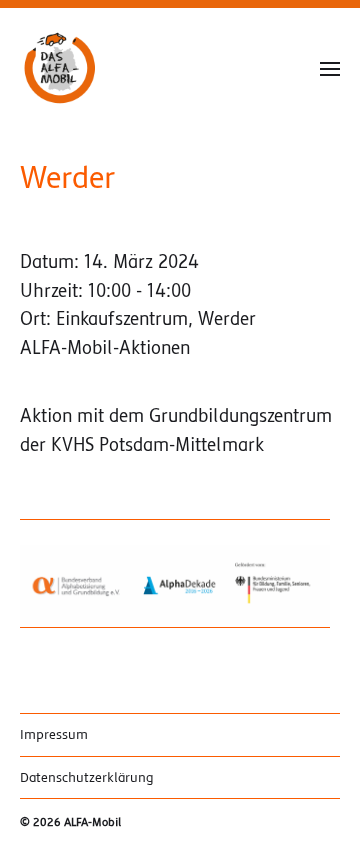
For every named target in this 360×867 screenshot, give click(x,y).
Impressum (54, 734)
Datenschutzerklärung (87, 777)
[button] (330, 68)
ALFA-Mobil (92, 822)
